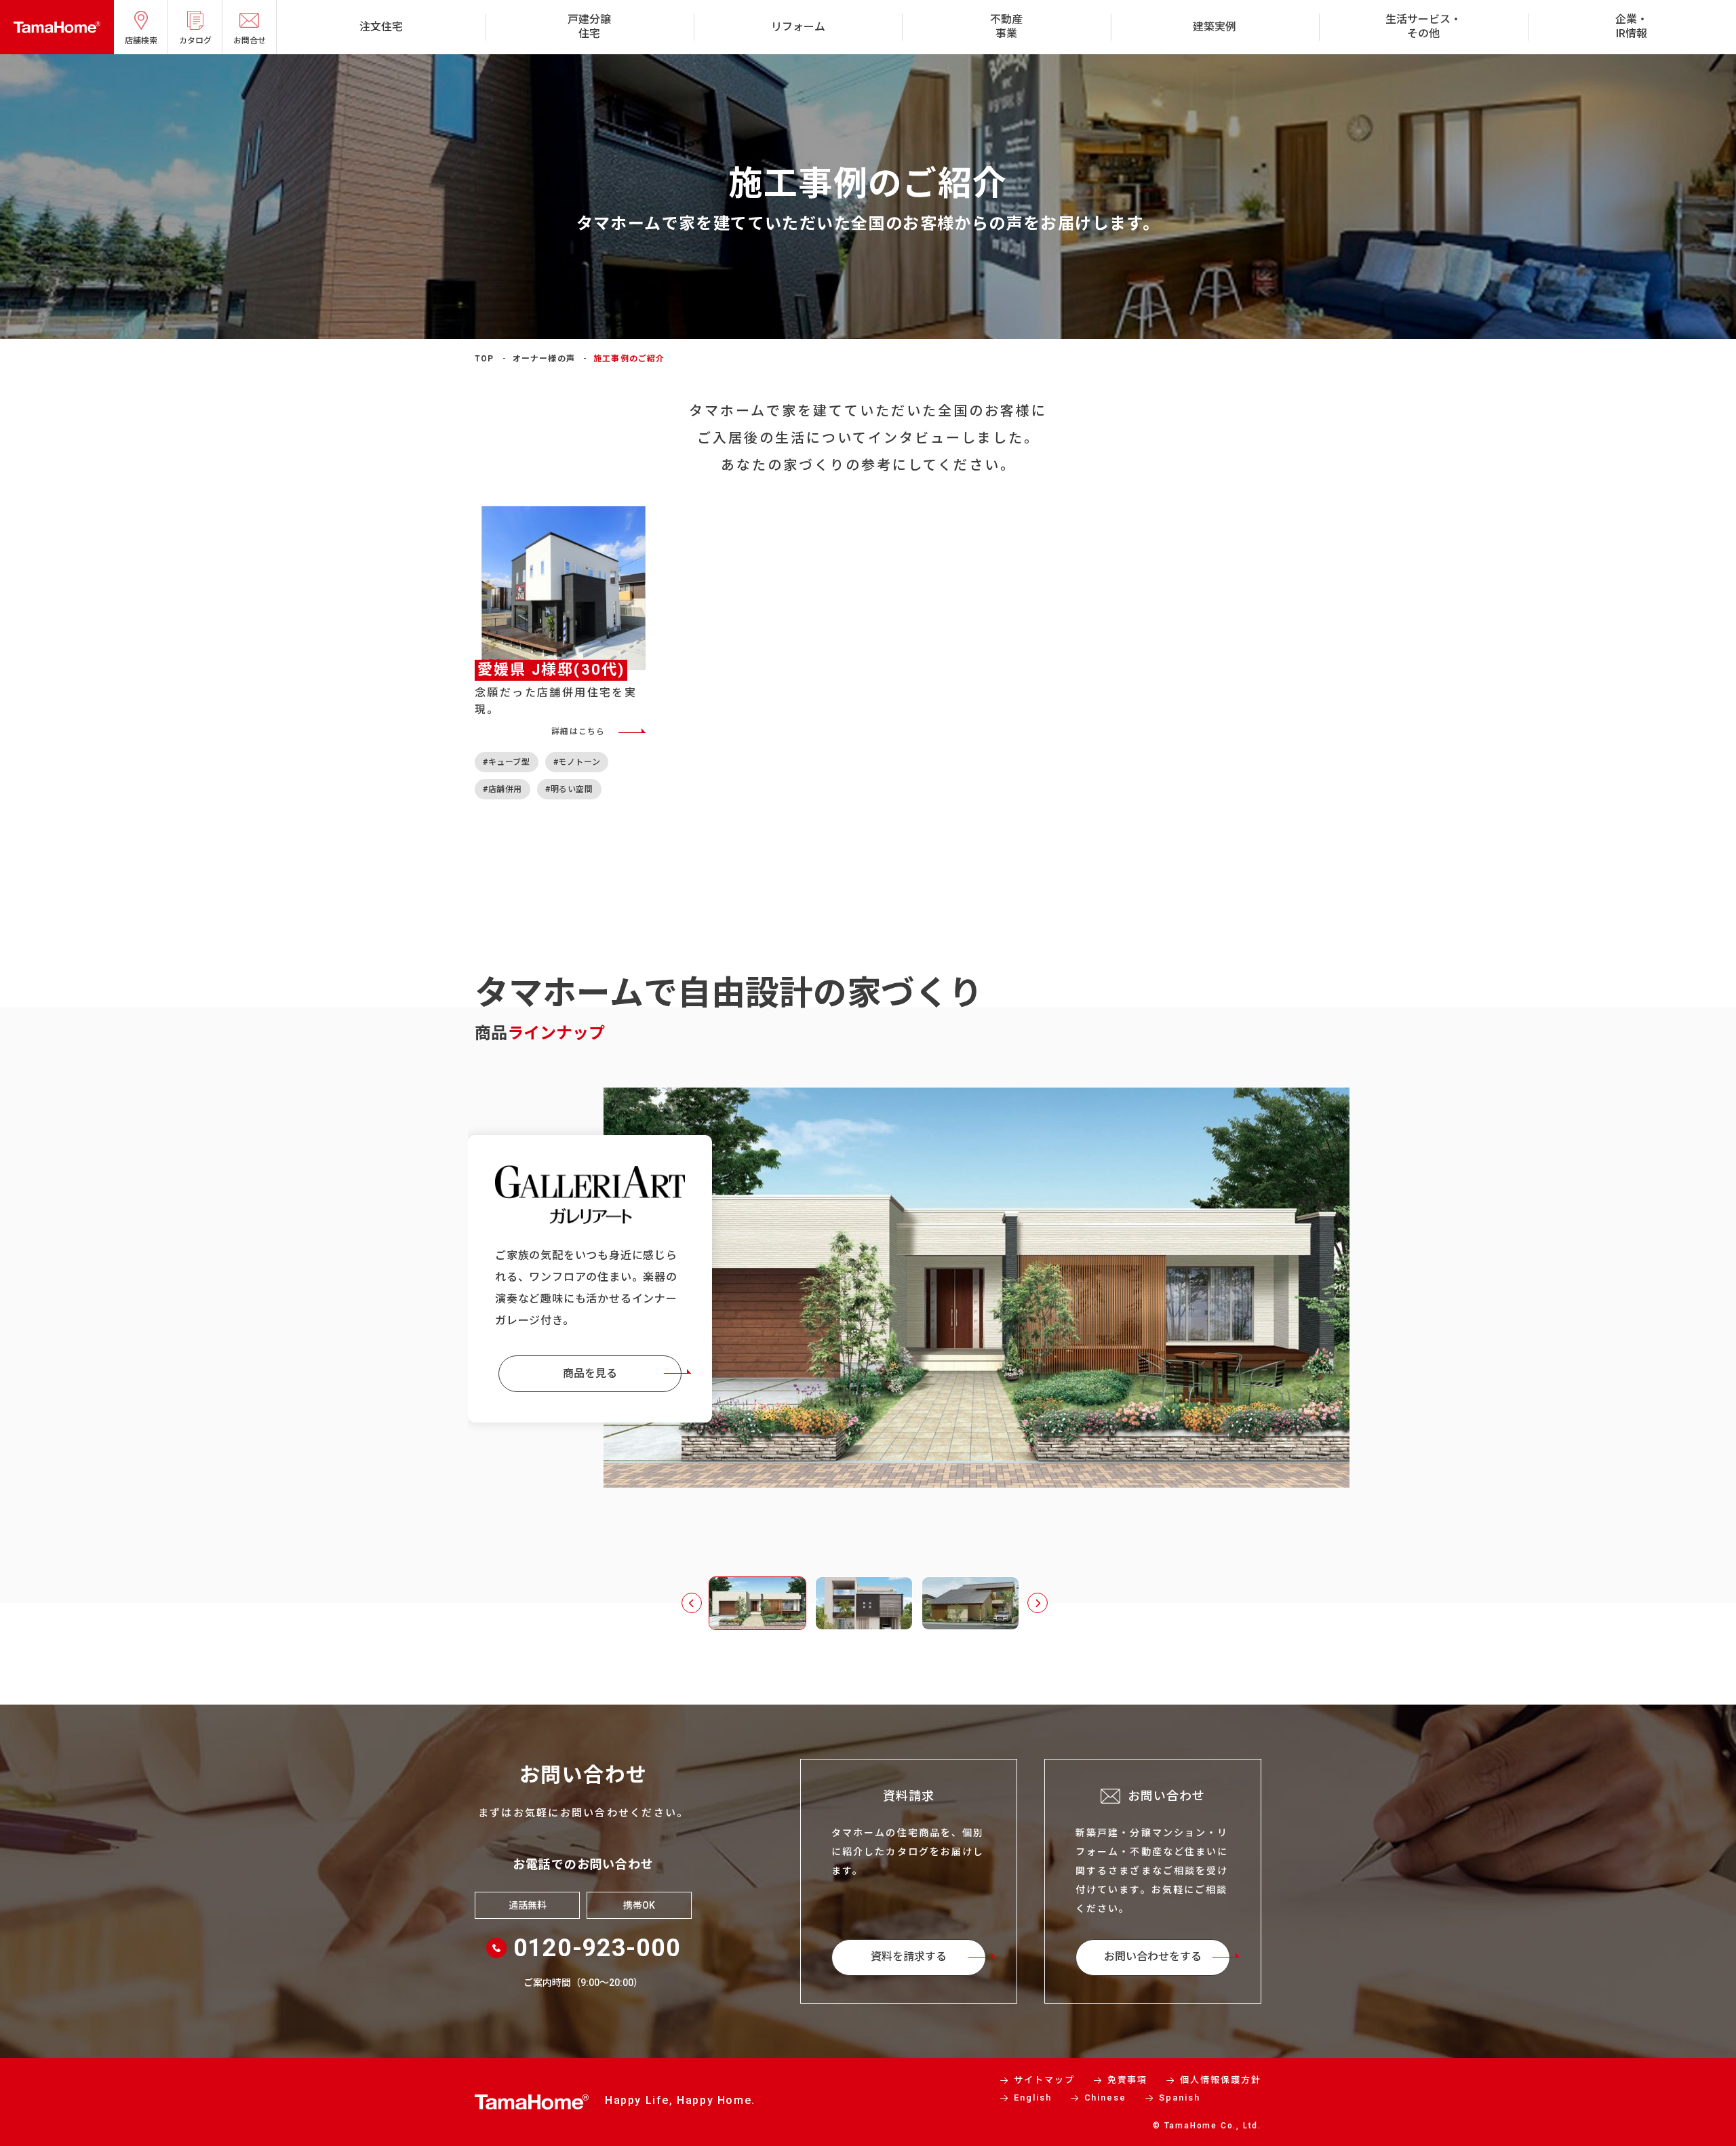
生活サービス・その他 (1423, 26)
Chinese (1106, 2098)
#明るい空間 (569, 789)
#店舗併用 (502, 789)
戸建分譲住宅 (589, 26)
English (1033, 2098)
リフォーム (798, 27)
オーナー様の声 (544, 359)
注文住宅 (381, 27)
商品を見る (590, 1367)
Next (1038, 1603)
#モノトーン (577, 762)
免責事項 (1128, 2080)
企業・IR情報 (1632, 26)
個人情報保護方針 (1221, 2080)
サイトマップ (1044, 2080)
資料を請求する (909, 1956)
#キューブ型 (507, 762)
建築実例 (1215, 27)
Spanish (1180, 2098)
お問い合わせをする (1153, 1956)
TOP (485, 359)
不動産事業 (1006, 26)
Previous (692, 1603)
